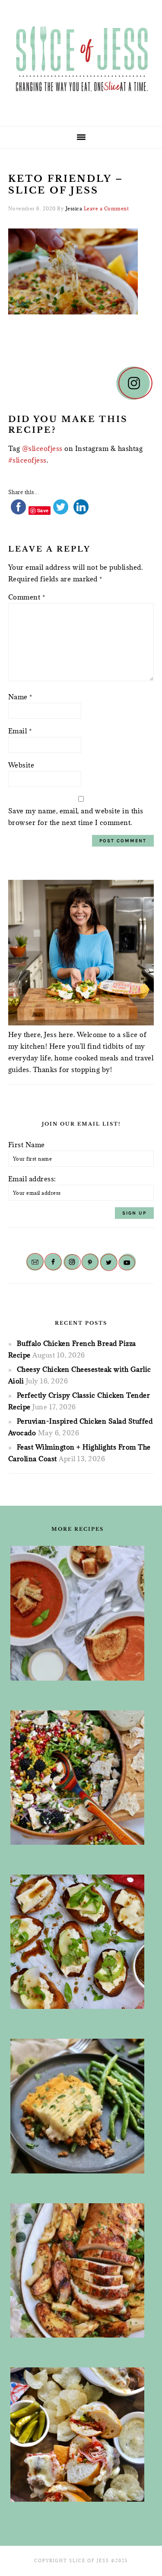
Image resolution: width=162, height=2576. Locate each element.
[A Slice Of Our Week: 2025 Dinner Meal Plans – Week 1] (78, 1778)
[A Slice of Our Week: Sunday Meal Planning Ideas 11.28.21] (78, 1613)
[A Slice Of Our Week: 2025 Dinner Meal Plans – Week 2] (78, 2106)
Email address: (32, 1179)
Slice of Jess (81, 60)
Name (20, 697)
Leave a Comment (106, 208)
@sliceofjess (42, 448)
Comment (27, 597)
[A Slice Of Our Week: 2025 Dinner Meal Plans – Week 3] (78, 2435)
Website (21, 765)
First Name (27, 1145)
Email (20, 731)
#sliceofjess (27, 460)
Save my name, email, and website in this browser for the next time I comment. (76, 817)
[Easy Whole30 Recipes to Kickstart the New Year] (78, 2271)
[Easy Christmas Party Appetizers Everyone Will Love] (78, 1942)
